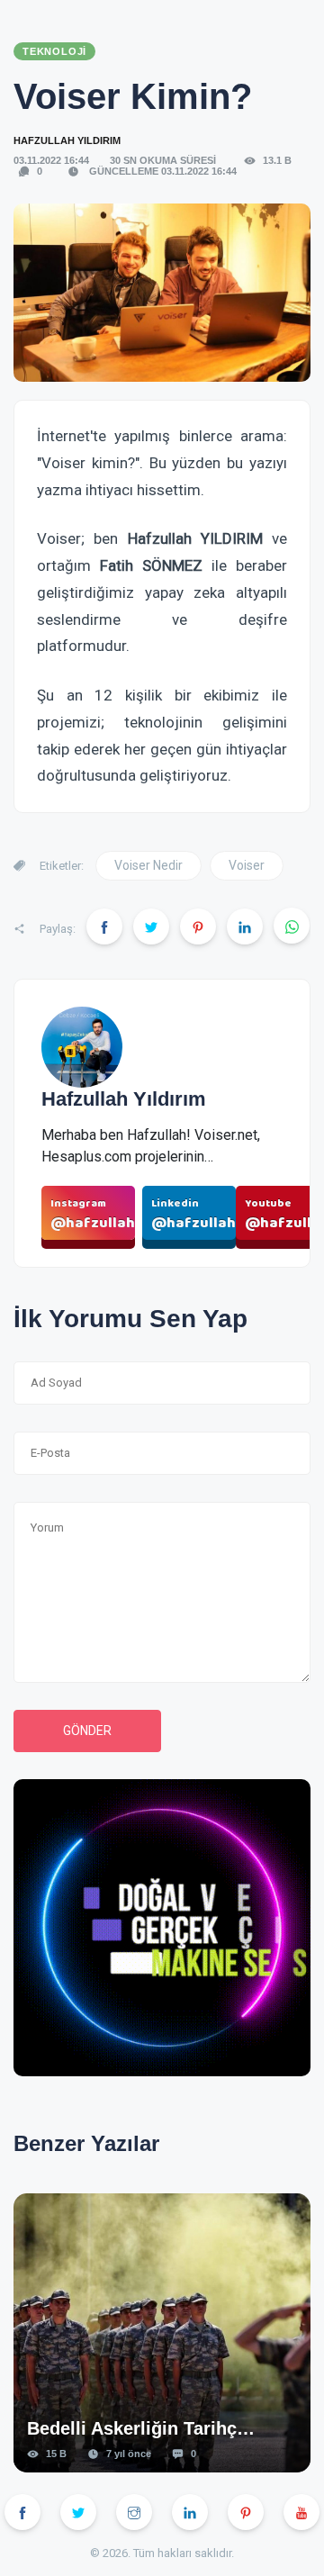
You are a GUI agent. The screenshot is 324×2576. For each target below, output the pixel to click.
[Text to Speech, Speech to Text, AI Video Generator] (162, 1936)
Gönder (87, 1731)
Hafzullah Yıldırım (67, 140)
